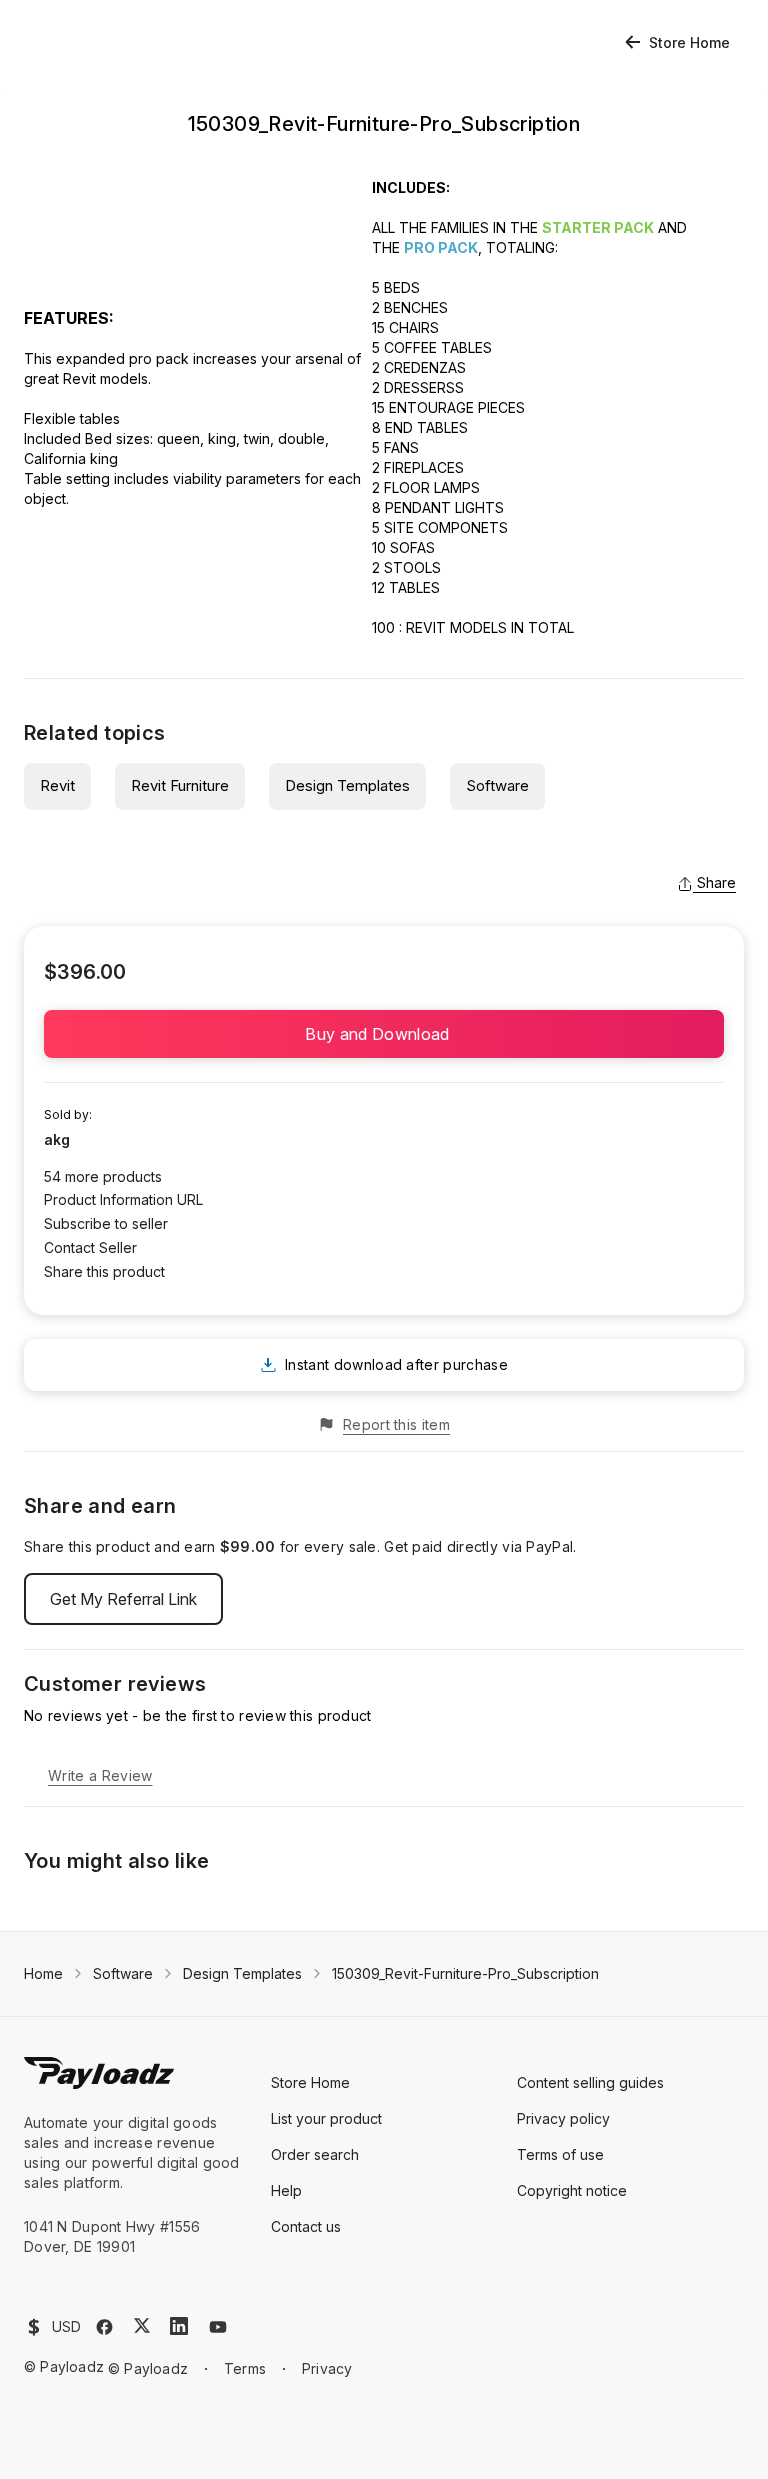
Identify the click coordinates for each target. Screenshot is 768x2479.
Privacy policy (563, 2118)
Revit (57, 785)
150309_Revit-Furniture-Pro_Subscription (465, 1973)
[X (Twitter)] (142, 2325)
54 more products (103, 1176)
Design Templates (347, 785)
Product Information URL (123, 1199)
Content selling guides (590, 2082)
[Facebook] (104, 2327)
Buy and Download (383, 1034)
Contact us (306, 2226)
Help (286, 2190)
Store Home (689, 42)
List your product (326, 2118)
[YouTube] (218, 2327)
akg (57, 1139)
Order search (315, 2154)
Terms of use (560, 2154)
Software (497, 785)
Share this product (104, 1271)
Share (716, 882)
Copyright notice (572, 2190)
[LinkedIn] (179, 2326)
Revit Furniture (180, 785)
